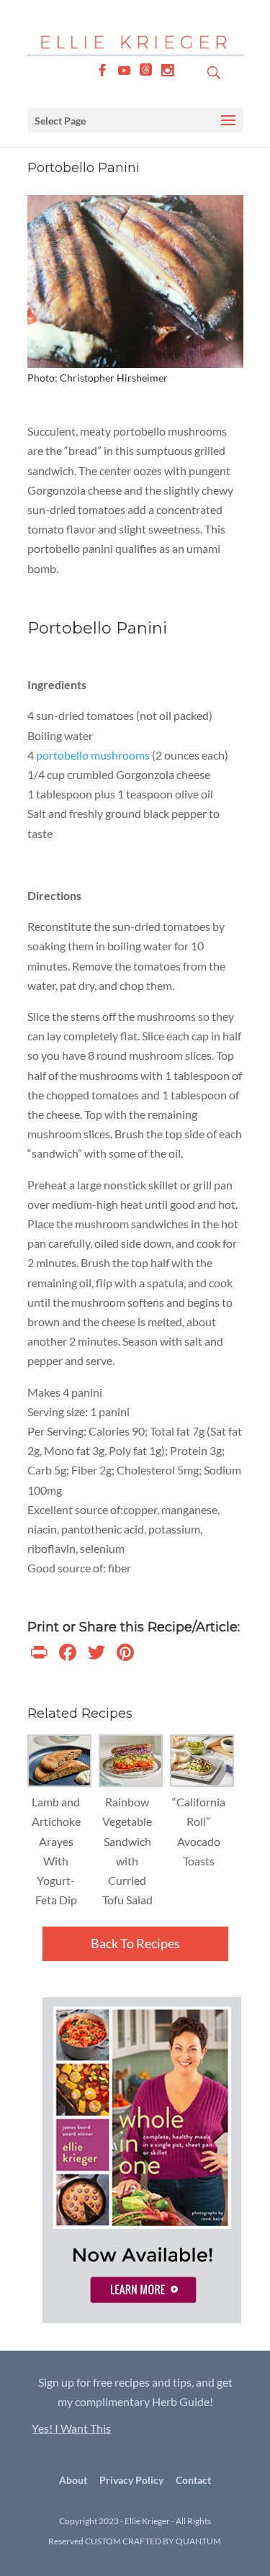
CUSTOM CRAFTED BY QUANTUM (153, 2541)
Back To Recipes (135, 1943)
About (73, 2480)
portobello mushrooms (93, 755)
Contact (193, 2480)
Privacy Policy (131, 2480)
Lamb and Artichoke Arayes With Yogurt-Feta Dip (56, 1851)
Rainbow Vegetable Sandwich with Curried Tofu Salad (127, 1851)
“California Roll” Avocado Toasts (199, 1831)
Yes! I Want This (71, 2428)
